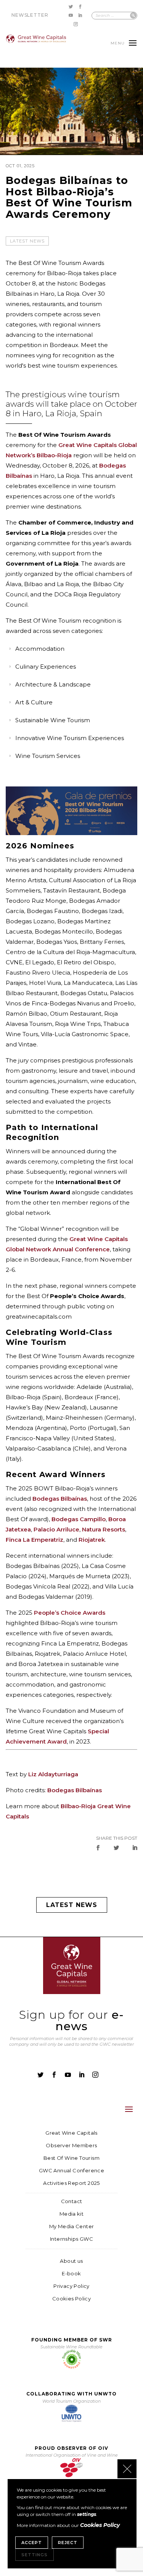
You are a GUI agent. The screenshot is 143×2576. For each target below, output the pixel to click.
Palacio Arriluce (56, 1529)
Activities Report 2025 (71, 2183)
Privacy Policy (71, 2286)
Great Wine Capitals (71, 2133)
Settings (35, 2555)
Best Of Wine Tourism (71, 2158)
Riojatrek (92, 1540)
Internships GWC (71, 2239)
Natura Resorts (104, 1529)
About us (71, 2261)
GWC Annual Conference (71, 2171)
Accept (32, 2543)
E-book (71, 2274)
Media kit (72, 2214)
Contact (72, 2201)
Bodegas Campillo (79, 1519)
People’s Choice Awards (70, 1613)
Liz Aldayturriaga (53, 1774)
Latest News (27, 241)
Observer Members (71, 2146)
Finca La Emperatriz (35, 1540)
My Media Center (72, 2226)
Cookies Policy (71, 2299)
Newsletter (30, 15)
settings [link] (87, 2514)
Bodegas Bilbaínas (60, 1499)
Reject (68, 2543)
